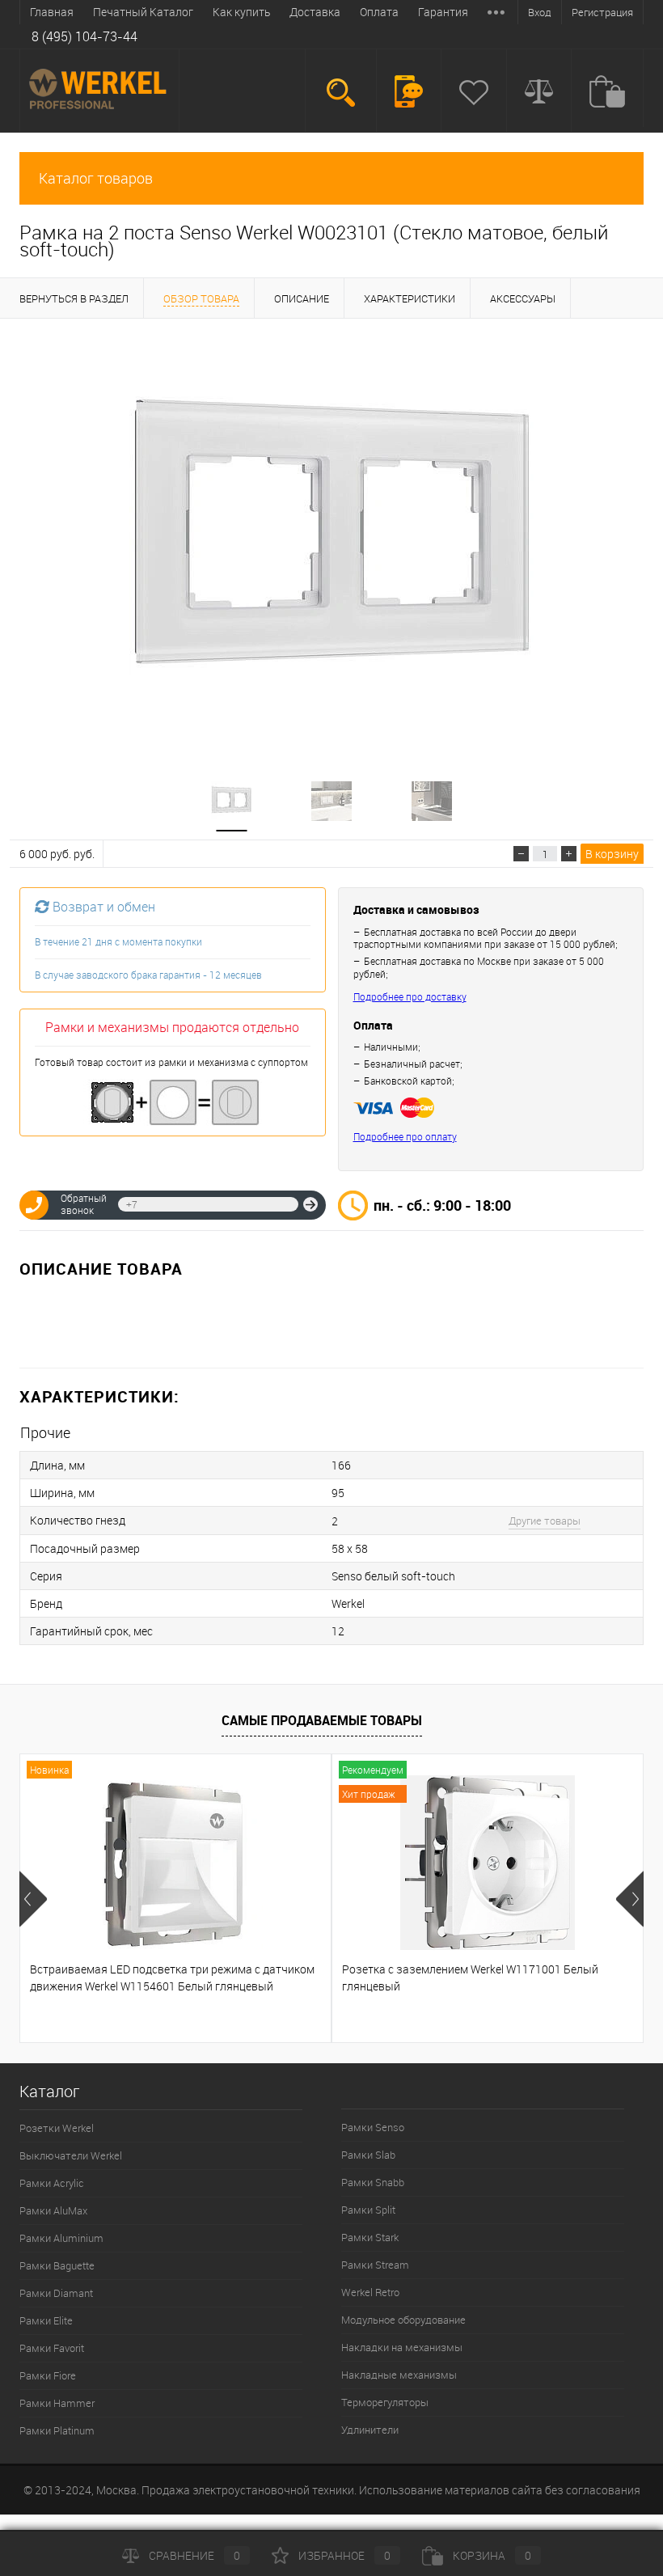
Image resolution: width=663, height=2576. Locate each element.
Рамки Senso (373, 2127)
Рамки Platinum (57, 2430)
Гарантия (443, 12)
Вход (540, 12)
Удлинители (370, 2430)
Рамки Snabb (373, 2182)
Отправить (310, 1204)
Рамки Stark (370, 2237)
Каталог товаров (96, 178)
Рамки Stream (375, 2265)
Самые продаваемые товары (322, 1720)
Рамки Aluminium (61, 2238)
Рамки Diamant (56, 2293)
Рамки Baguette (57, 2265)
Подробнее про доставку (410, 997)
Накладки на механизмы (402, 2347)
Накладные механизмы (399, 2375)
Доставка (315, 12)
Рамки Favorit (52, 2348)
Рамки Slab (368, 2155)
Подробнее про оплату (405, 1137)
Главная (52, 12)
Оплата (379, 12)
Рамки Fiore (48, 2375)
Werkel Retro (370, 2292)
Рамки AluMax (53, 2210)
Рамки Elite (46, 2320)
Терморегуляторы (385, 2402)
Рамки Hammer (57, 2403)
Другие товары (545, 1521)
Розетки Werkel (57, 2128)
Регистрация (602, 12)
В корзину (612, 854)
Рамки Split (368, 2210)
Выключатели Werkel (71, 2155)
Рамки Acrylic (52, 2183)
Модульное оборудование (403, 2320)
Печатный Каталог (143, 12)
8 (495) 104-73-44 (84, 36)
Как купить (241, 12)
